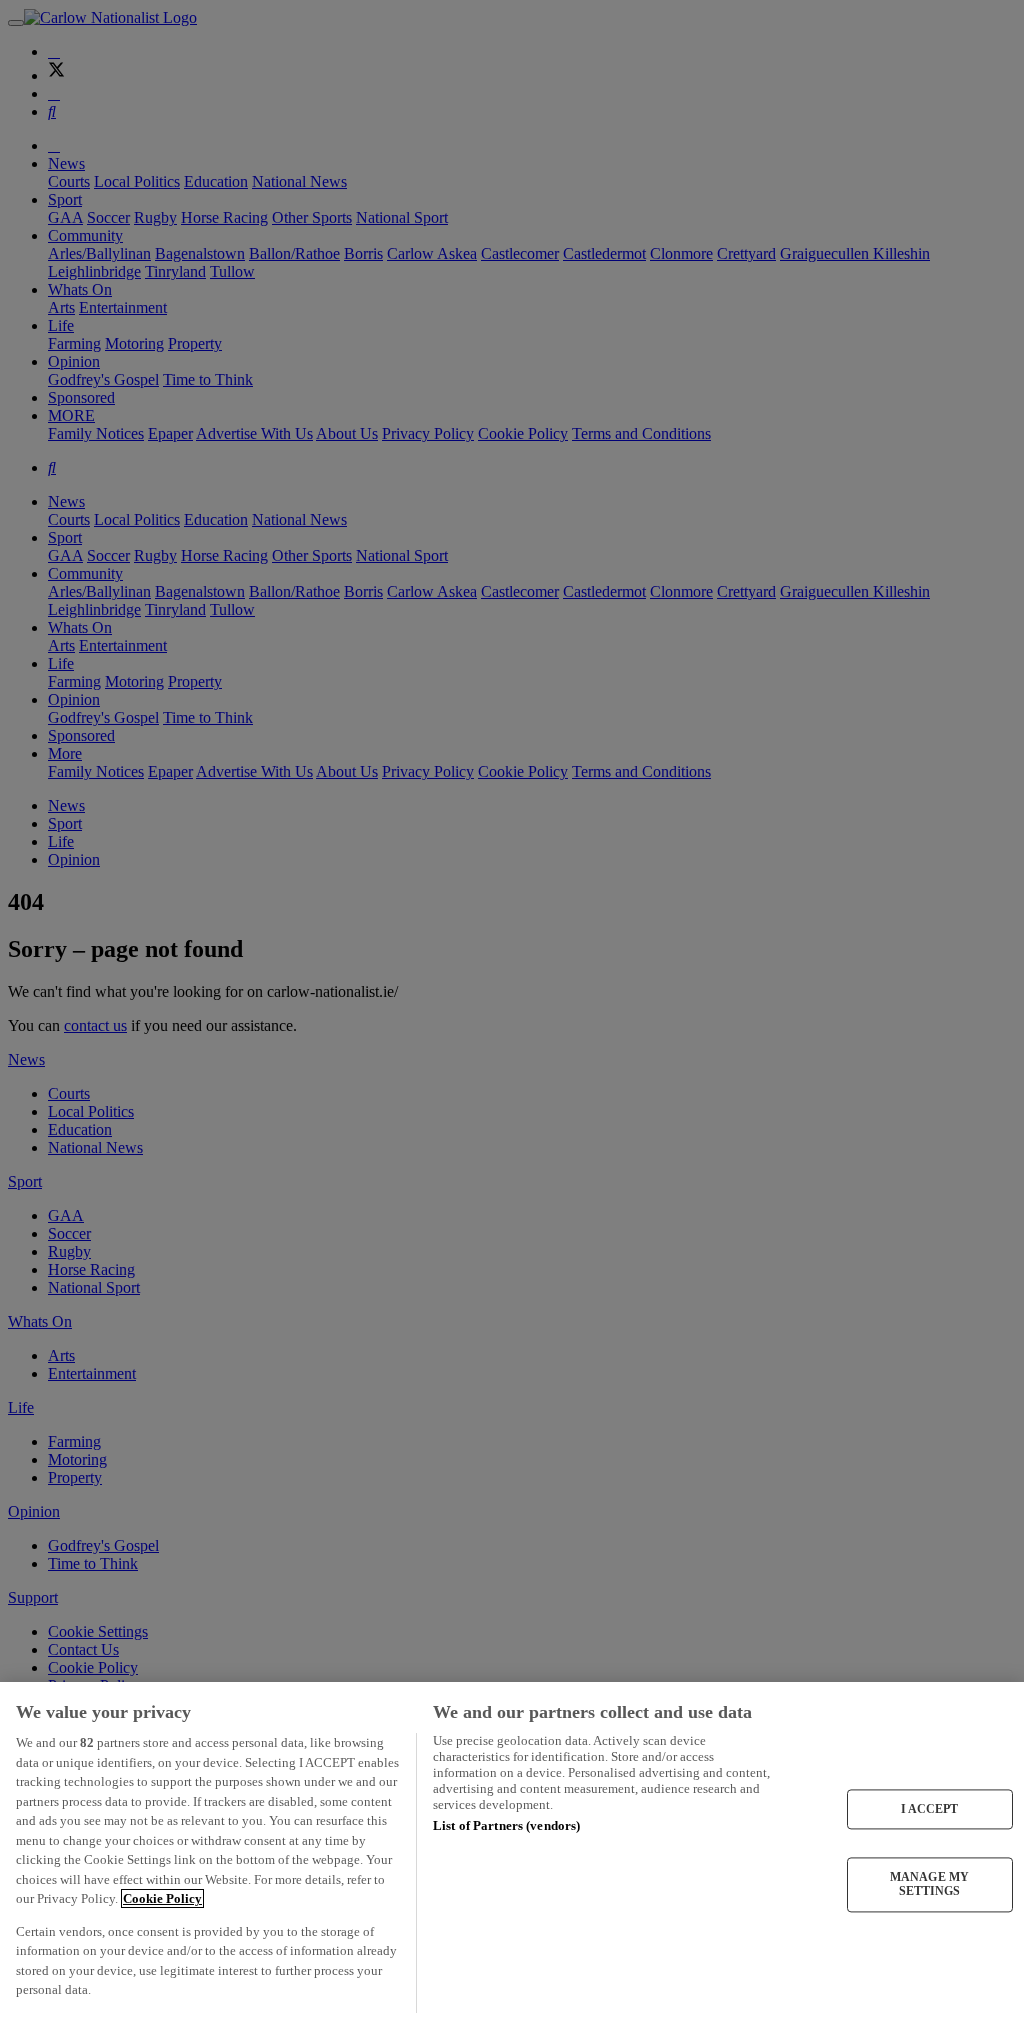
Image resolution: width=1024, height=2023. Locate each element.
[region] (512, 1852)
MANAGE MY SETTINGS (929, 1884)
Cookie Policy (162, 1898)
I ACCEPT (930, 1809)
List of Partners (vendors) (506, 1825)
